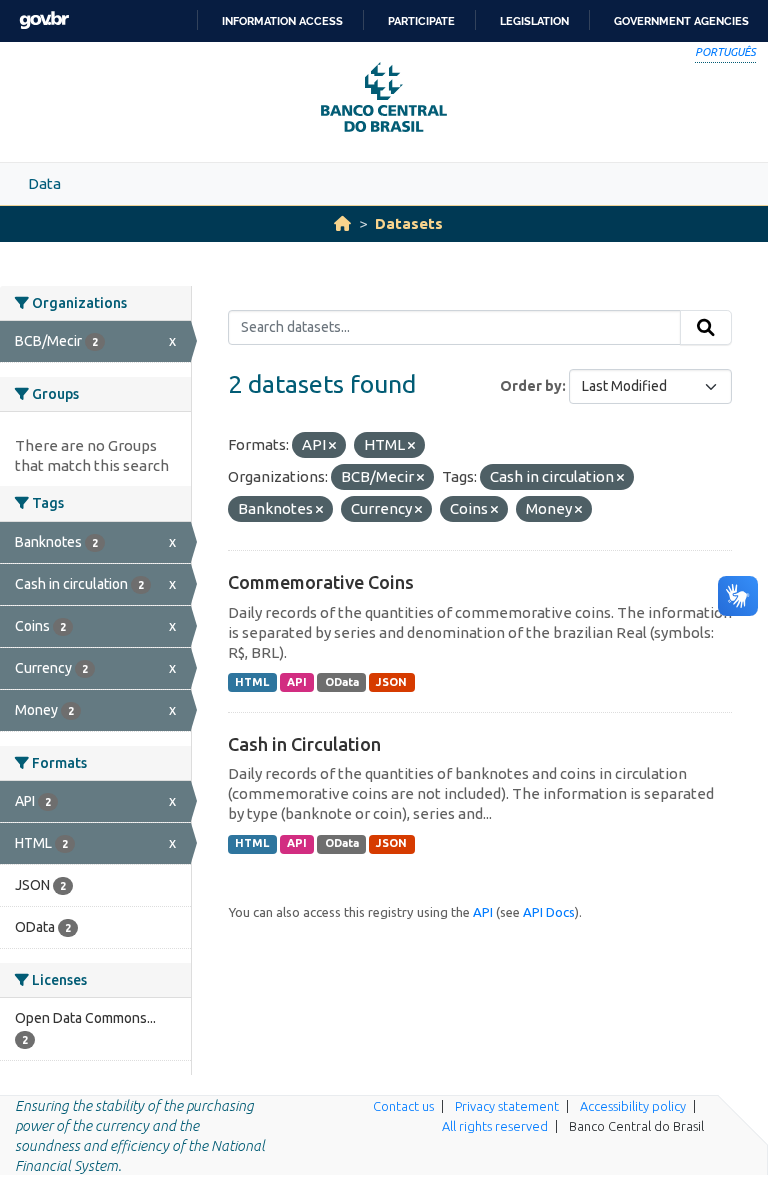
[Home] (342, 223)
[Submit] (706, 328)
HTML (252, 682)
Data (44, 183)
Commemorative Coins (321, 582)
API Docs (549, 912)
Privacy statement (507, 1106)
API (297, 682)
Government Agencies (681, 21)
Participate (421, 21)
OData (342, 682)
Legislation (534, 21)
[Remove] (332, 446)
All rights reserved (495, 1126)
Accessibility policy (633, 1106)
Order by (531, 386)
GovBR (44, 20)
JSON (391, 682)
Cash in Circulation (304, 744)
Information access (282, 21)
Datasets (409, 223)
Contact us (403, 1106)
